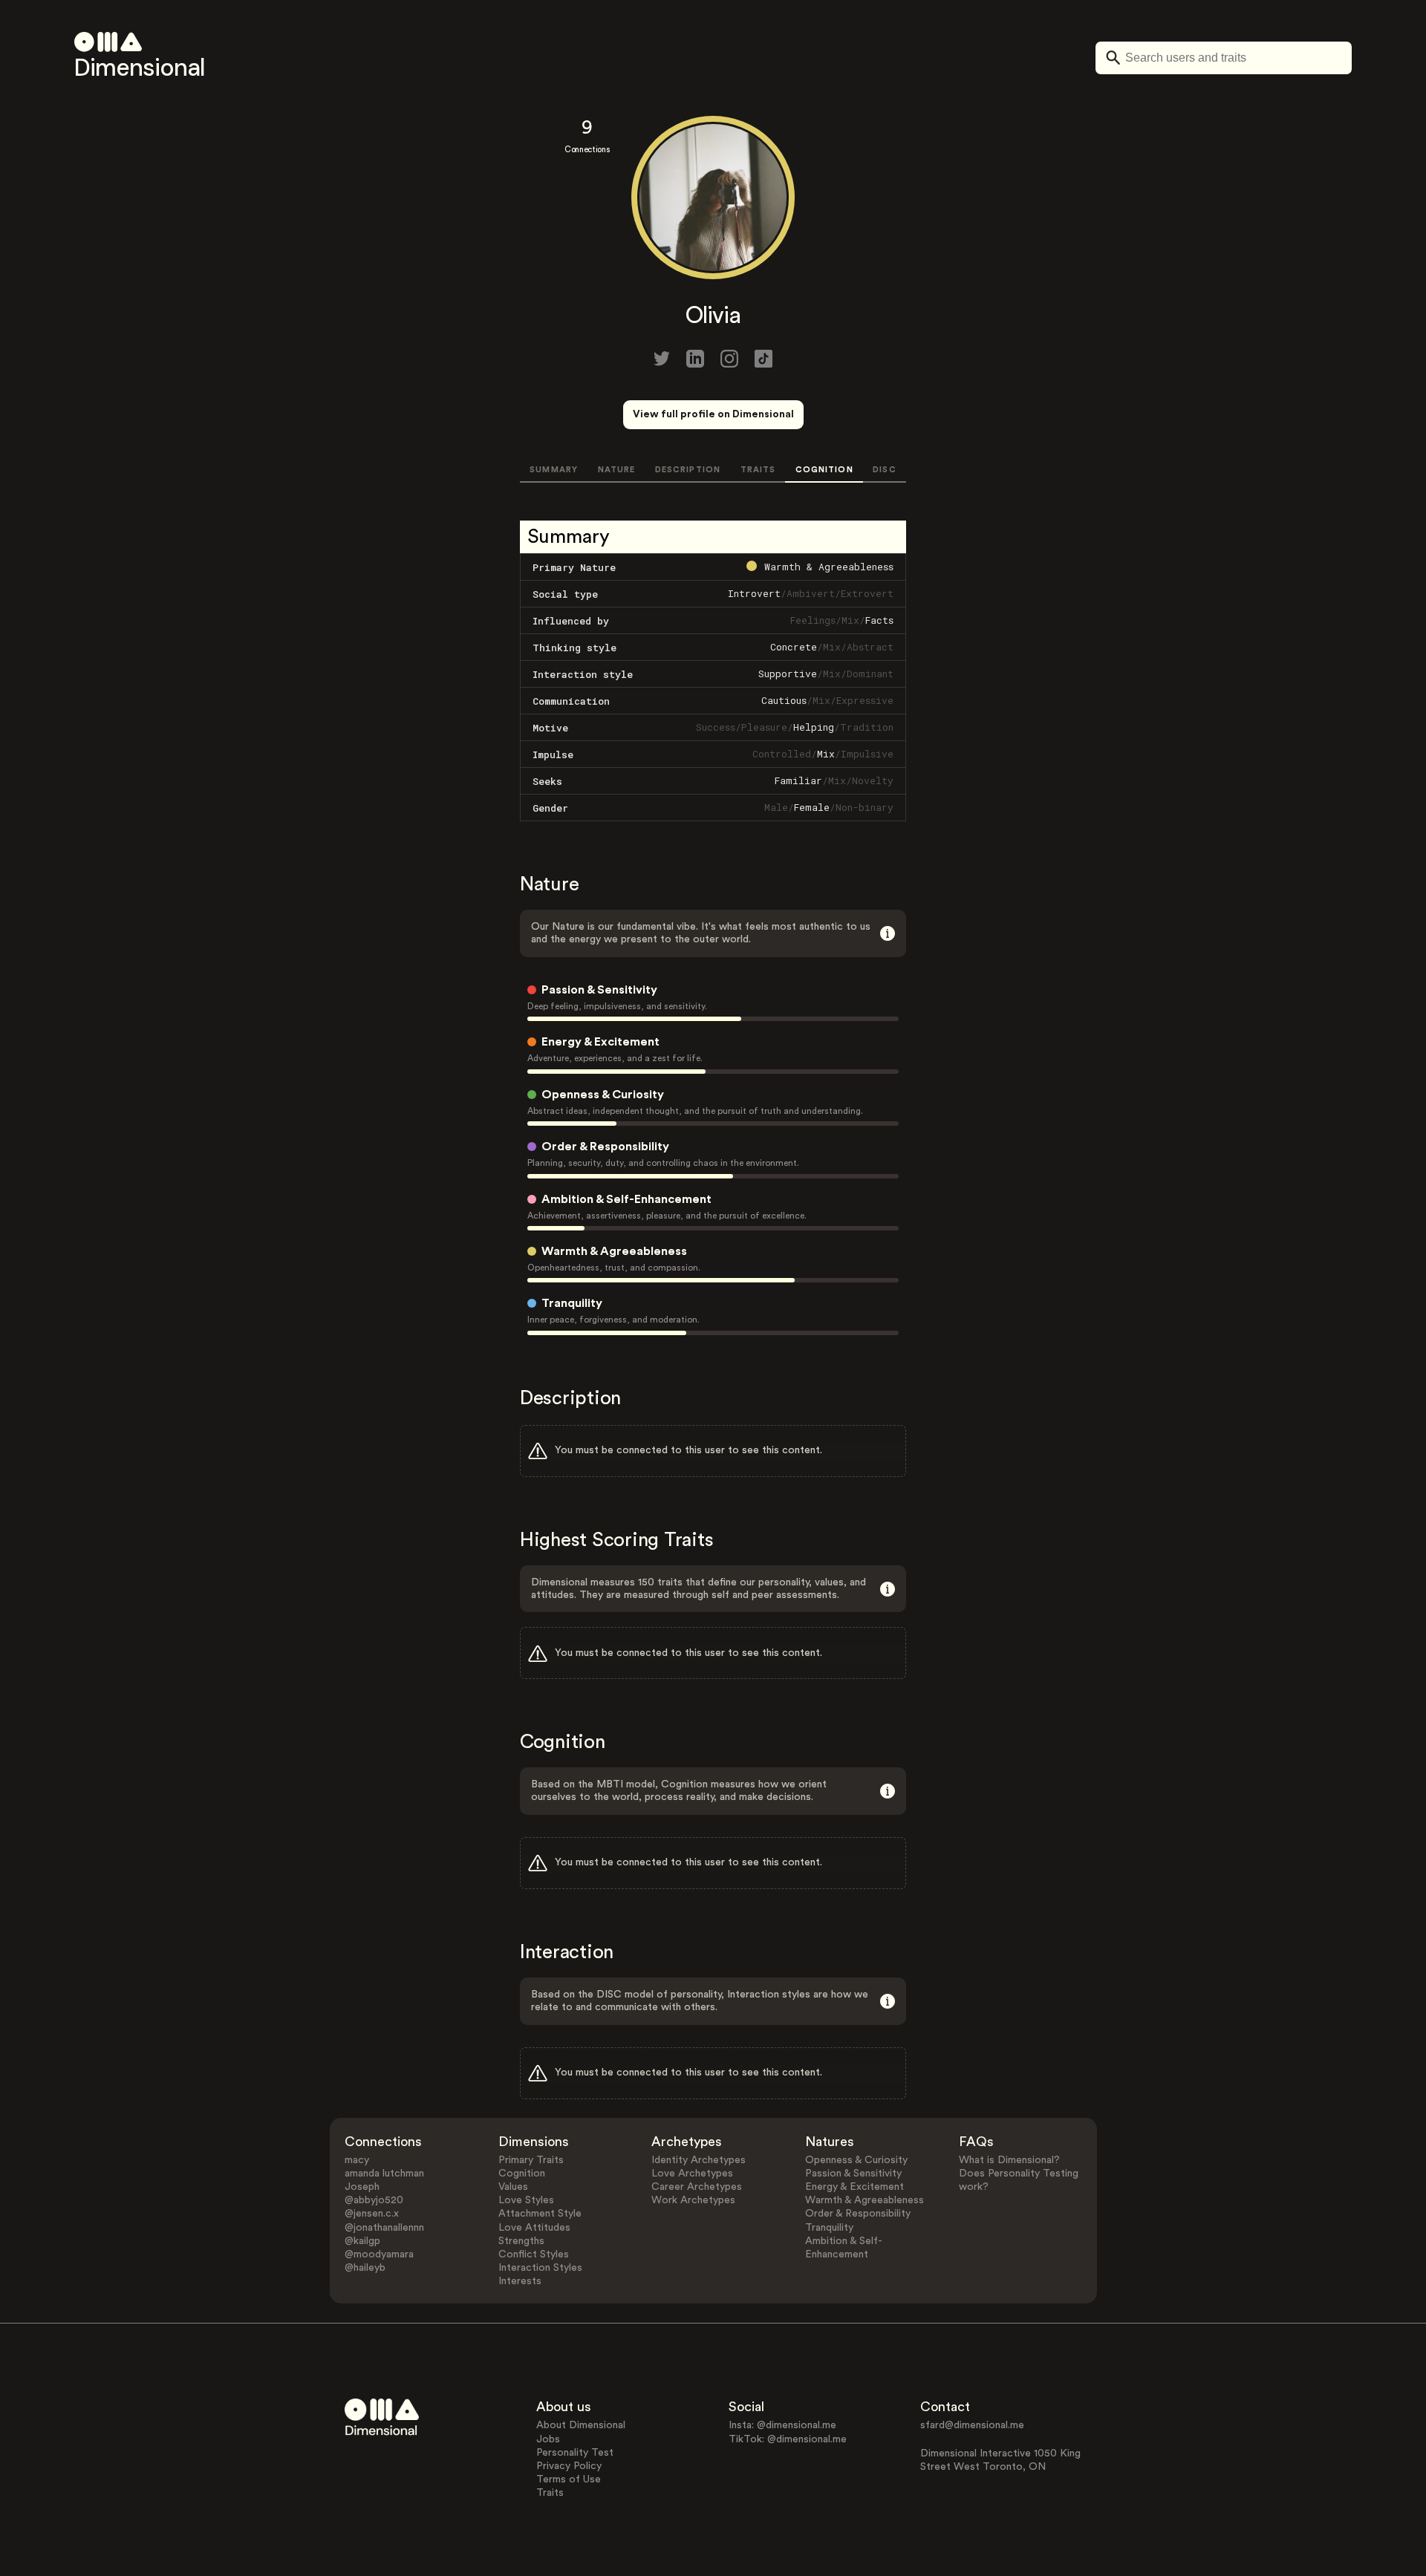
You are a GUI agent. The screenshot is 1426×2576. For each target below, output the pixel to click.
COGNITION (824, 470)
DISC (884, 470)
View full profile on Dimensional (713, 414)
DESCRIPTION (688, 470)
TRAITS (758, 470)
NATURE (617, 470)
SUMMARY (554, 470)
